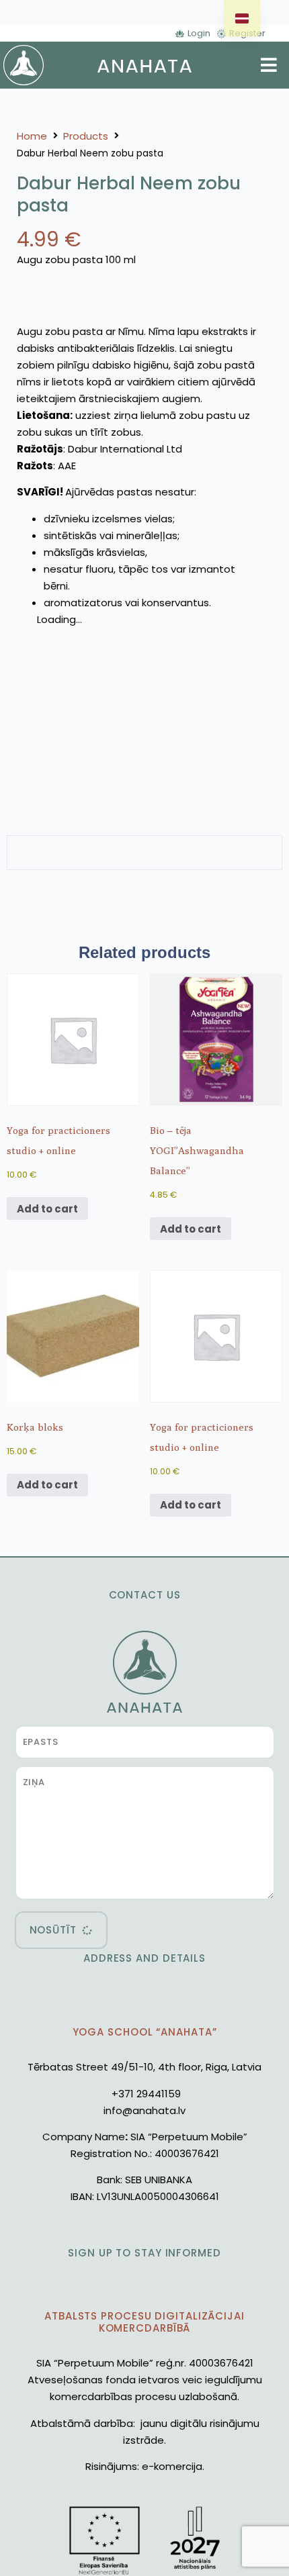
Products (86, 136)
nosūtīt (53, 1930)
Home (32, 136)
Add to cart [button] (47, 1209)
